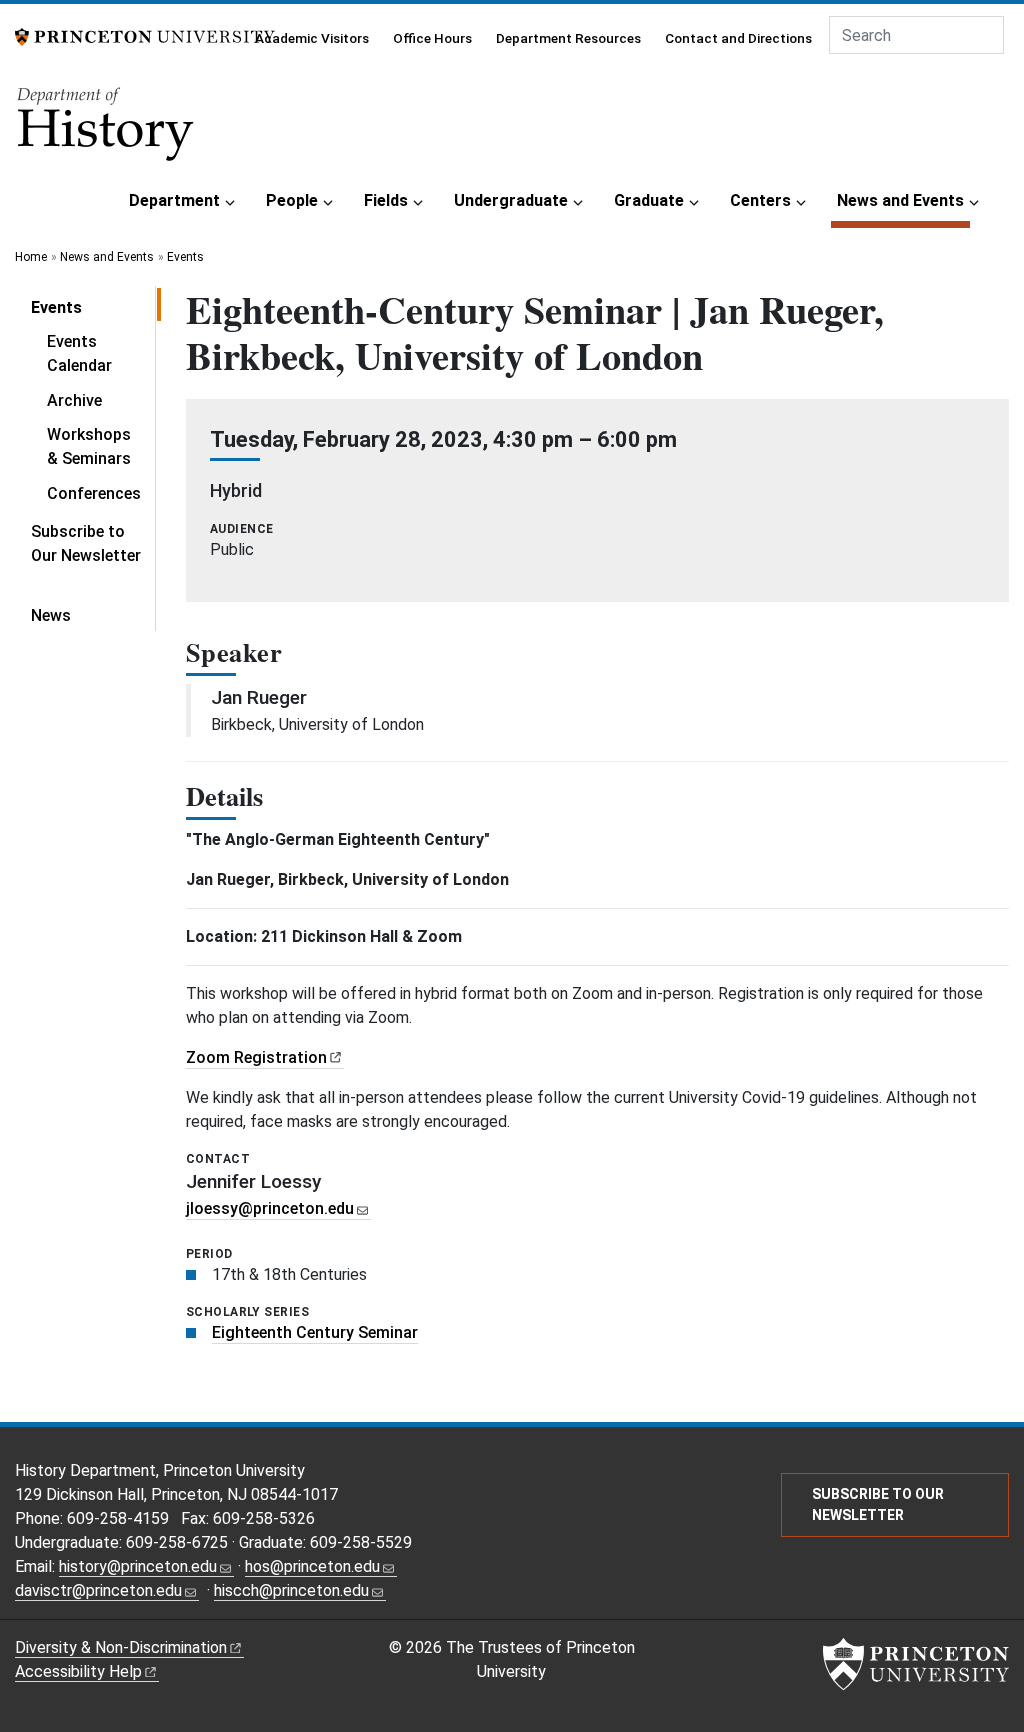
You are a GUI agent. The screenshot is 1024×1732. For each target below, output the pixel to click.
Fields (386, 200)
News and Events (903, 200)
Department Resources (568, 38)
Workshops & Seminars (89, 446)
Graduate (649, 200)
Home (31, 257)
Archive (74, 400)
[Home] (107, 130)
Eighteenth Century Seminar (315, 1332)
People (292, 200)
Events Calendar (79, 353)
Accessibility (78, 1671)
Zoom (256, 1057)
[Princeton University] (145, 35)
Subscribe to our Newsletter (878, 1504)
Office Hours (432, 38)
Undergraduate (511, 200)
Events (185, 257)
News (51, 615)
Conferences (94, 493)
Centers (760, 200)
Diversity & (121, 1647)
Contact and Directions (738, 38)
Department (174, 200)
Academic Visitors (312, 38)
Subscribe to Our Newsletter (86, 543)
